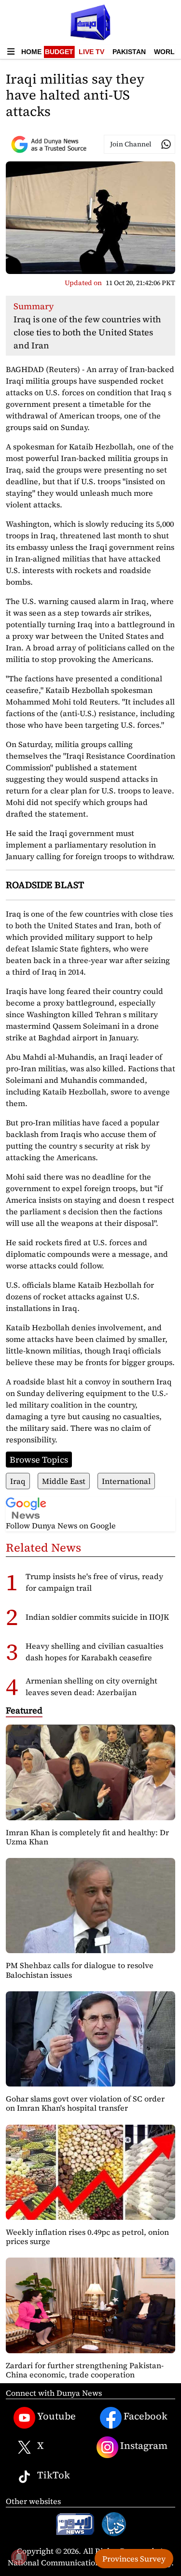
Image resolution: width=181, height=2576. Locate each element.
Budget (59, 52)
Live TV (91, 52)
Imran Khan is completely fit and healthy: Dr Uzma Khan (87, 1837)
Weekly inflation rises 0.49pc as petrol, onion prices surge (87, 2237)
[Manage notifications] (19, 2557)
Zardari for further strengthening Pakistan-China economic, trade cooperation (85, 2370)
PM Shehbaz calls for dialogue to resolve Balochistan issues (80, 1970)
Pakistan (129, 52)
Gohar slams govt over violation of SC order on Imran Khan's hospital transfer (85, 2103)
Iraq (18, 1481)
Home (31, 52)
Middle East (64, 1481)
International (126, 1481)
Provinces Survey (134, 2559)
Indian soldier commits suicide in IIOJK (97, 1617)
